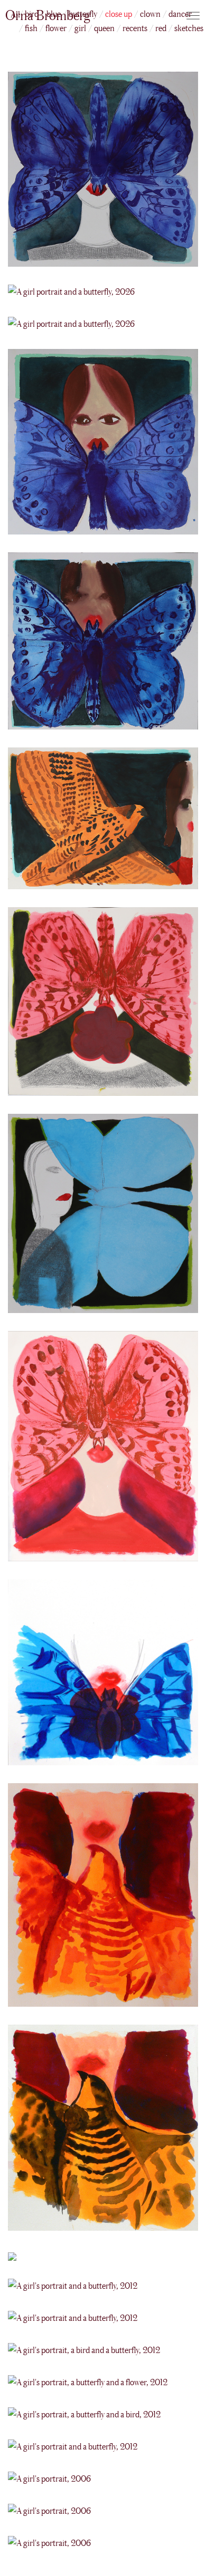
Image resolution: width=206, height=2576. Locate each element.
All (16, 14)
